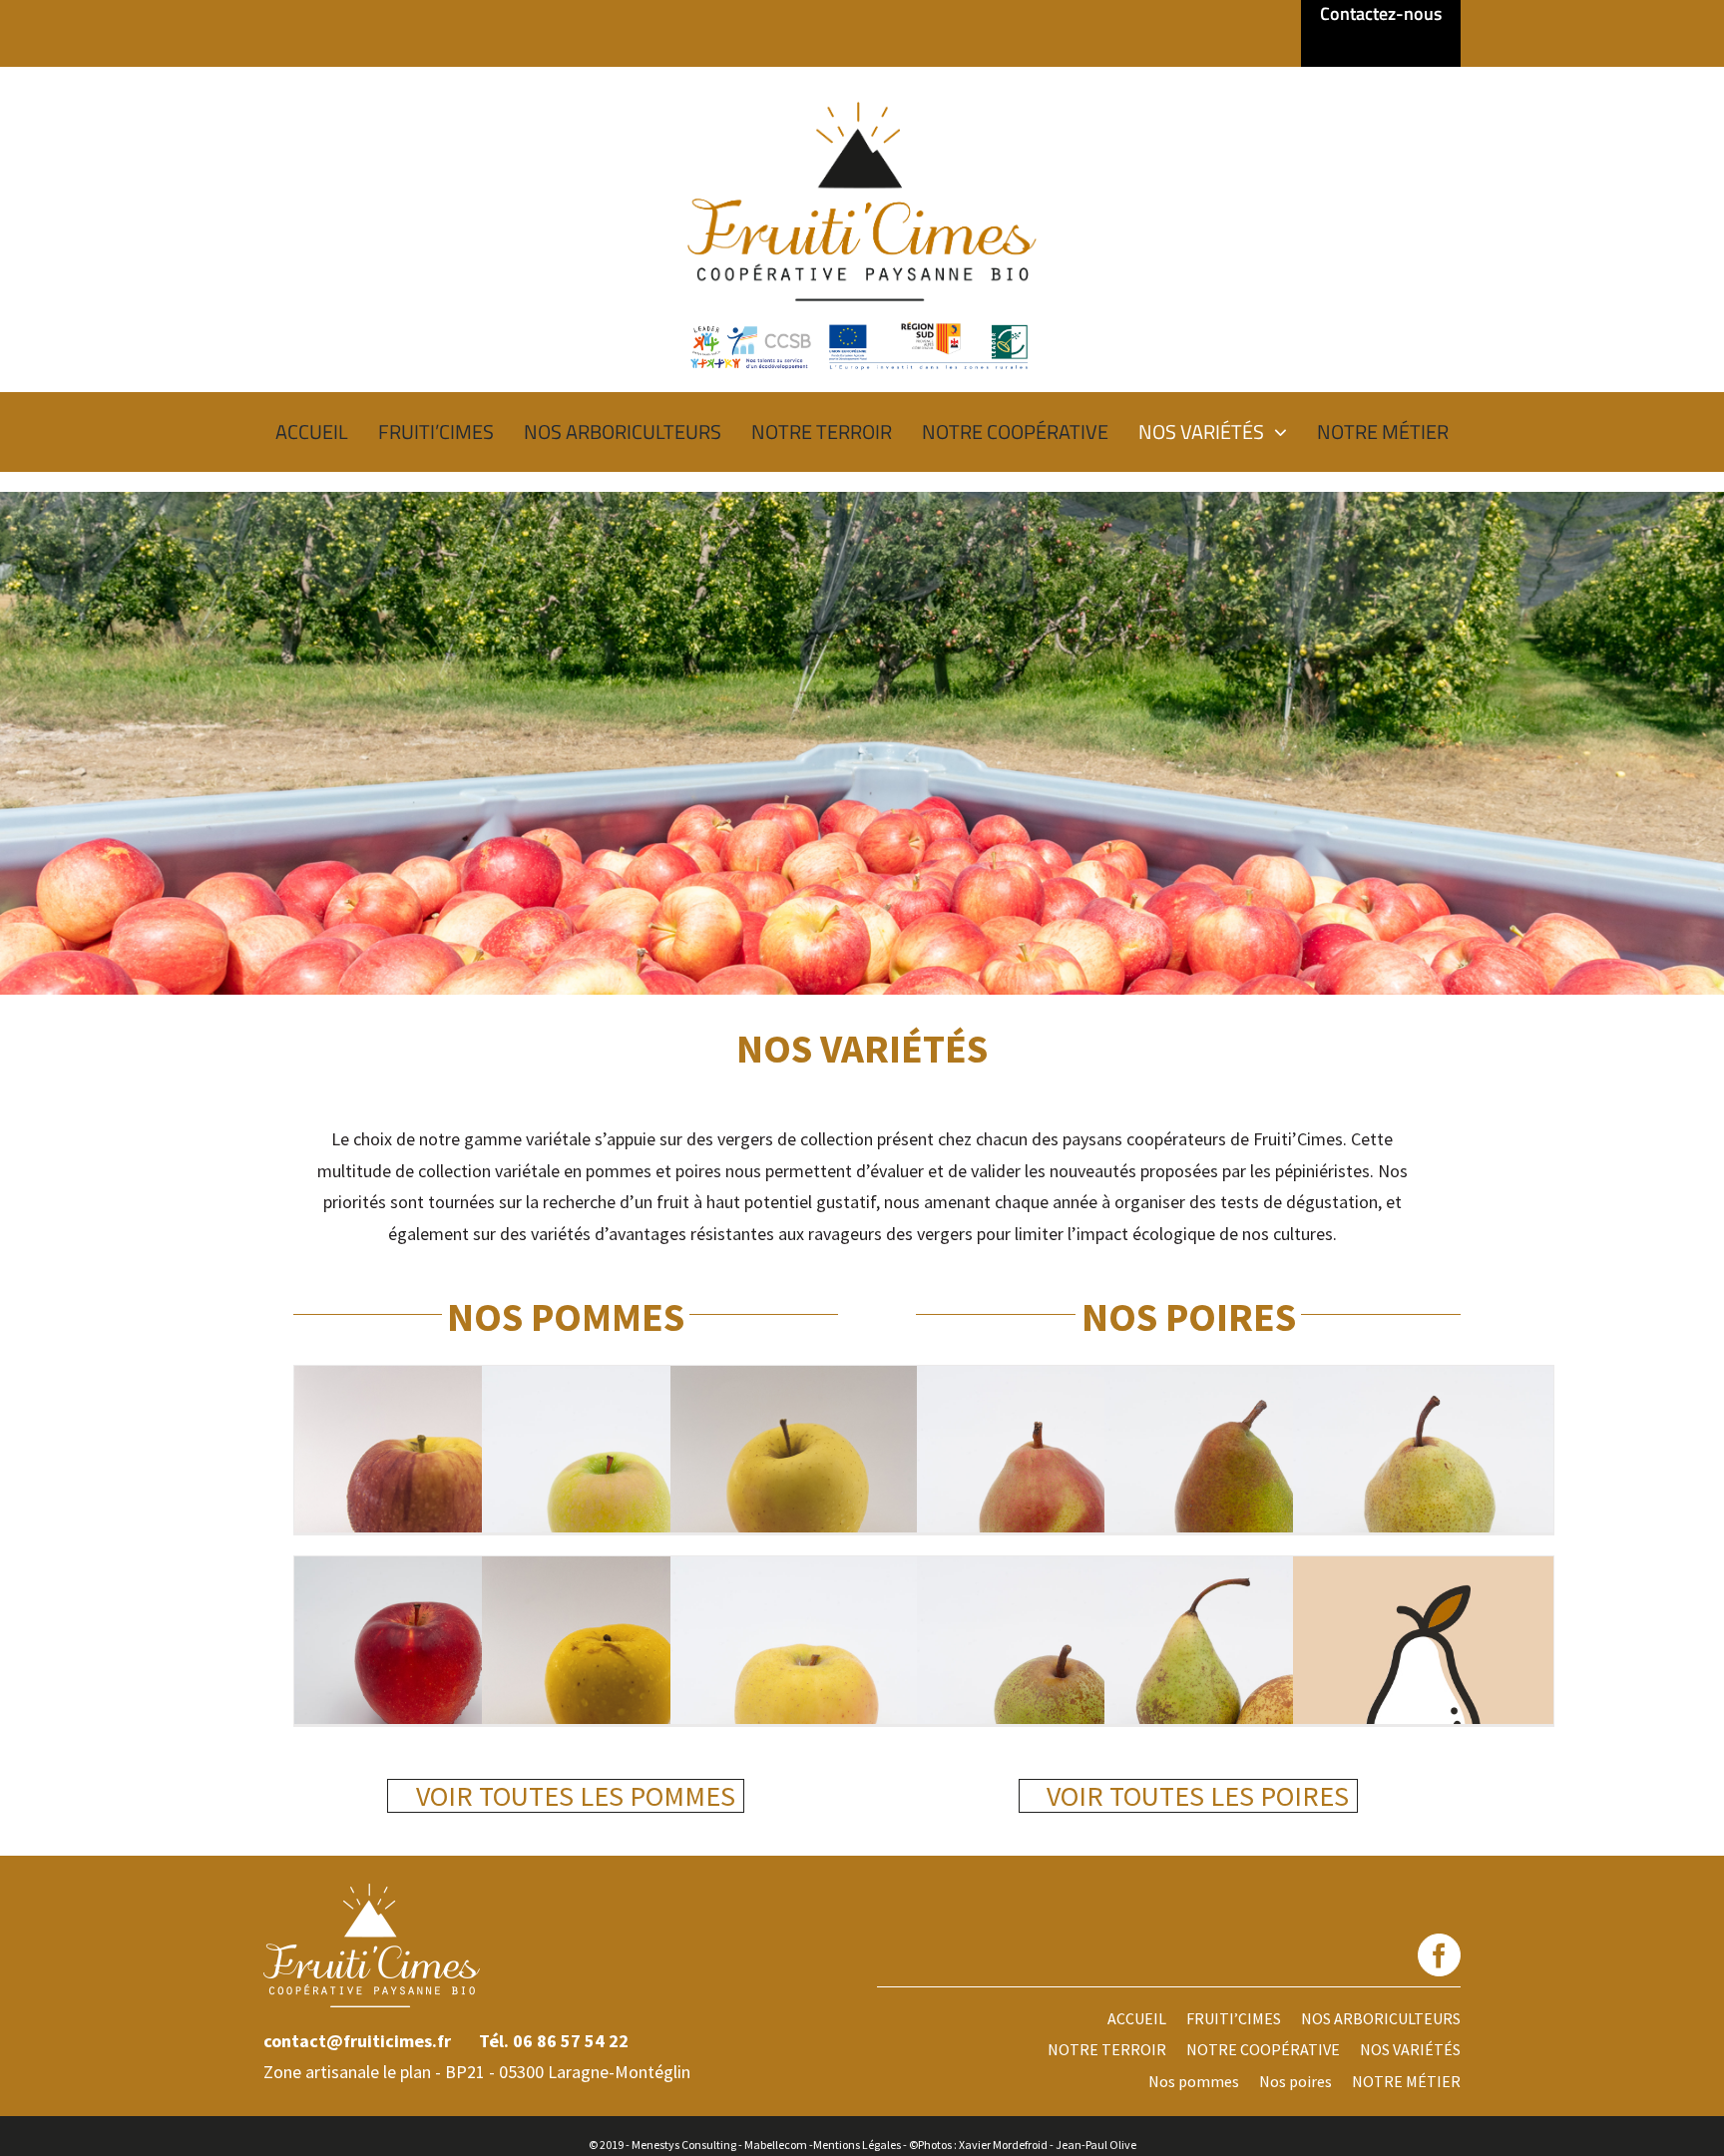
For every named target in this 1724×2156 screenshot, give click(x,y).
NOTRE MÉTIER (1406, 2081)
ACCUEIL (1137, 2018)
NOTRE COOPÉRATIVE (1263, 2049)
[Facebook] (1439, 1955)
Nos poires (1295, 2081)
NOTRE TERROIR (1107, 2049)
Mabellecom (776, 2145)
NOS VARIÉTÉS (1410, 2049)
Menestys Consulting (684, 2145)
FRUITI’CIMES (1234, 2018)
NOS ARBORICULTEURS (1381, 2018)
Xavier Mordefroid (1003, 2145)
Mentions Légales (857, 2145)
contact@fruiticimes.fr (357, 2041)
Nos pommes (1194, 2081)
